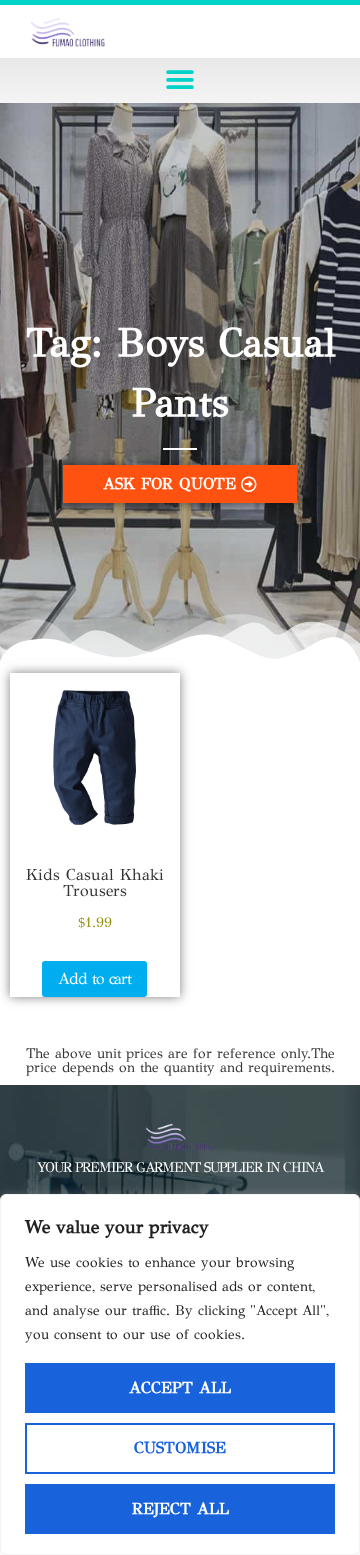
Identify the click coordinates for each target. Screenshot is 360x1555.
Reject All (180, 1508)
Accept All (180, 1387)
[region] (180, 1374)
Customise (180, 1447)
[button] (180, 80)
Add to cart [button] (94, 978)
